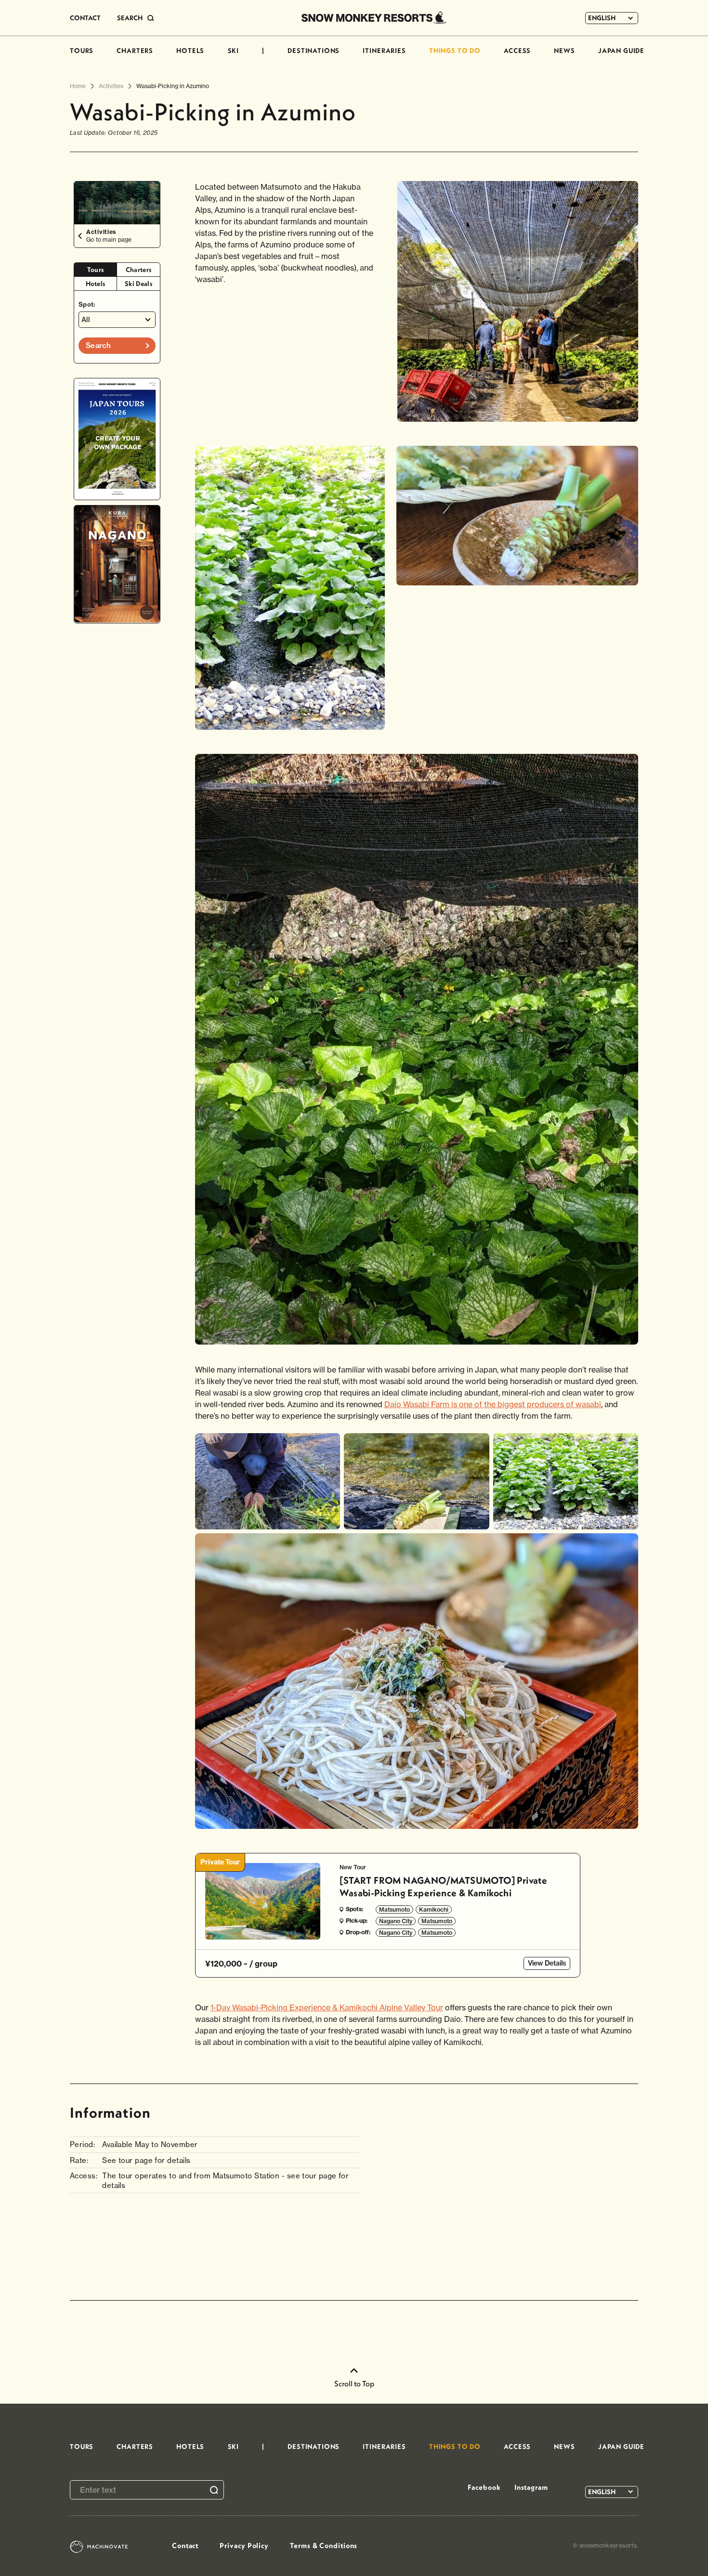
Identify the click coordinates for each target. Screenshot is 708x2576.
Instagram (531, 2487)
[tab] (96, 270)
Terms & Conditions (324, 2545)
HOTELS (190, 51)
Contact (185, 2545)
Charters (139, 270)
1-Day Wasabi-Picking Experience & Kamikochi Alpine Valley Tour (327, 2007)
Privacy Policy (244, 2545)
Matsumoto (394, 1909)
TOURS (82, 51)
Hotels (96, 284)
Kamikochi (434, 1909)
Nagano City (396, 1921)
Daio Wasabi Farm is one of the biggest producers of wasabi (493, 1404)
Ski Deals (138, 284)
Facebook (484, 2487)
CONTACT (85, 18)
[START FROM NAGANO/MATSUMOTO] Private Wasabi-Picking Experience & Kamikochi (443, 1886)
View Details (547, 1963)
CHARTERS (135, 51)
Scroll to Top (354, 2383)
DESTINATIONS (314, 51)
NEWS (564, 51)
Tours (96, 270)
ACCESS (517, 51)
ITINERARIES (384, 51)
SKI (234, 51)
